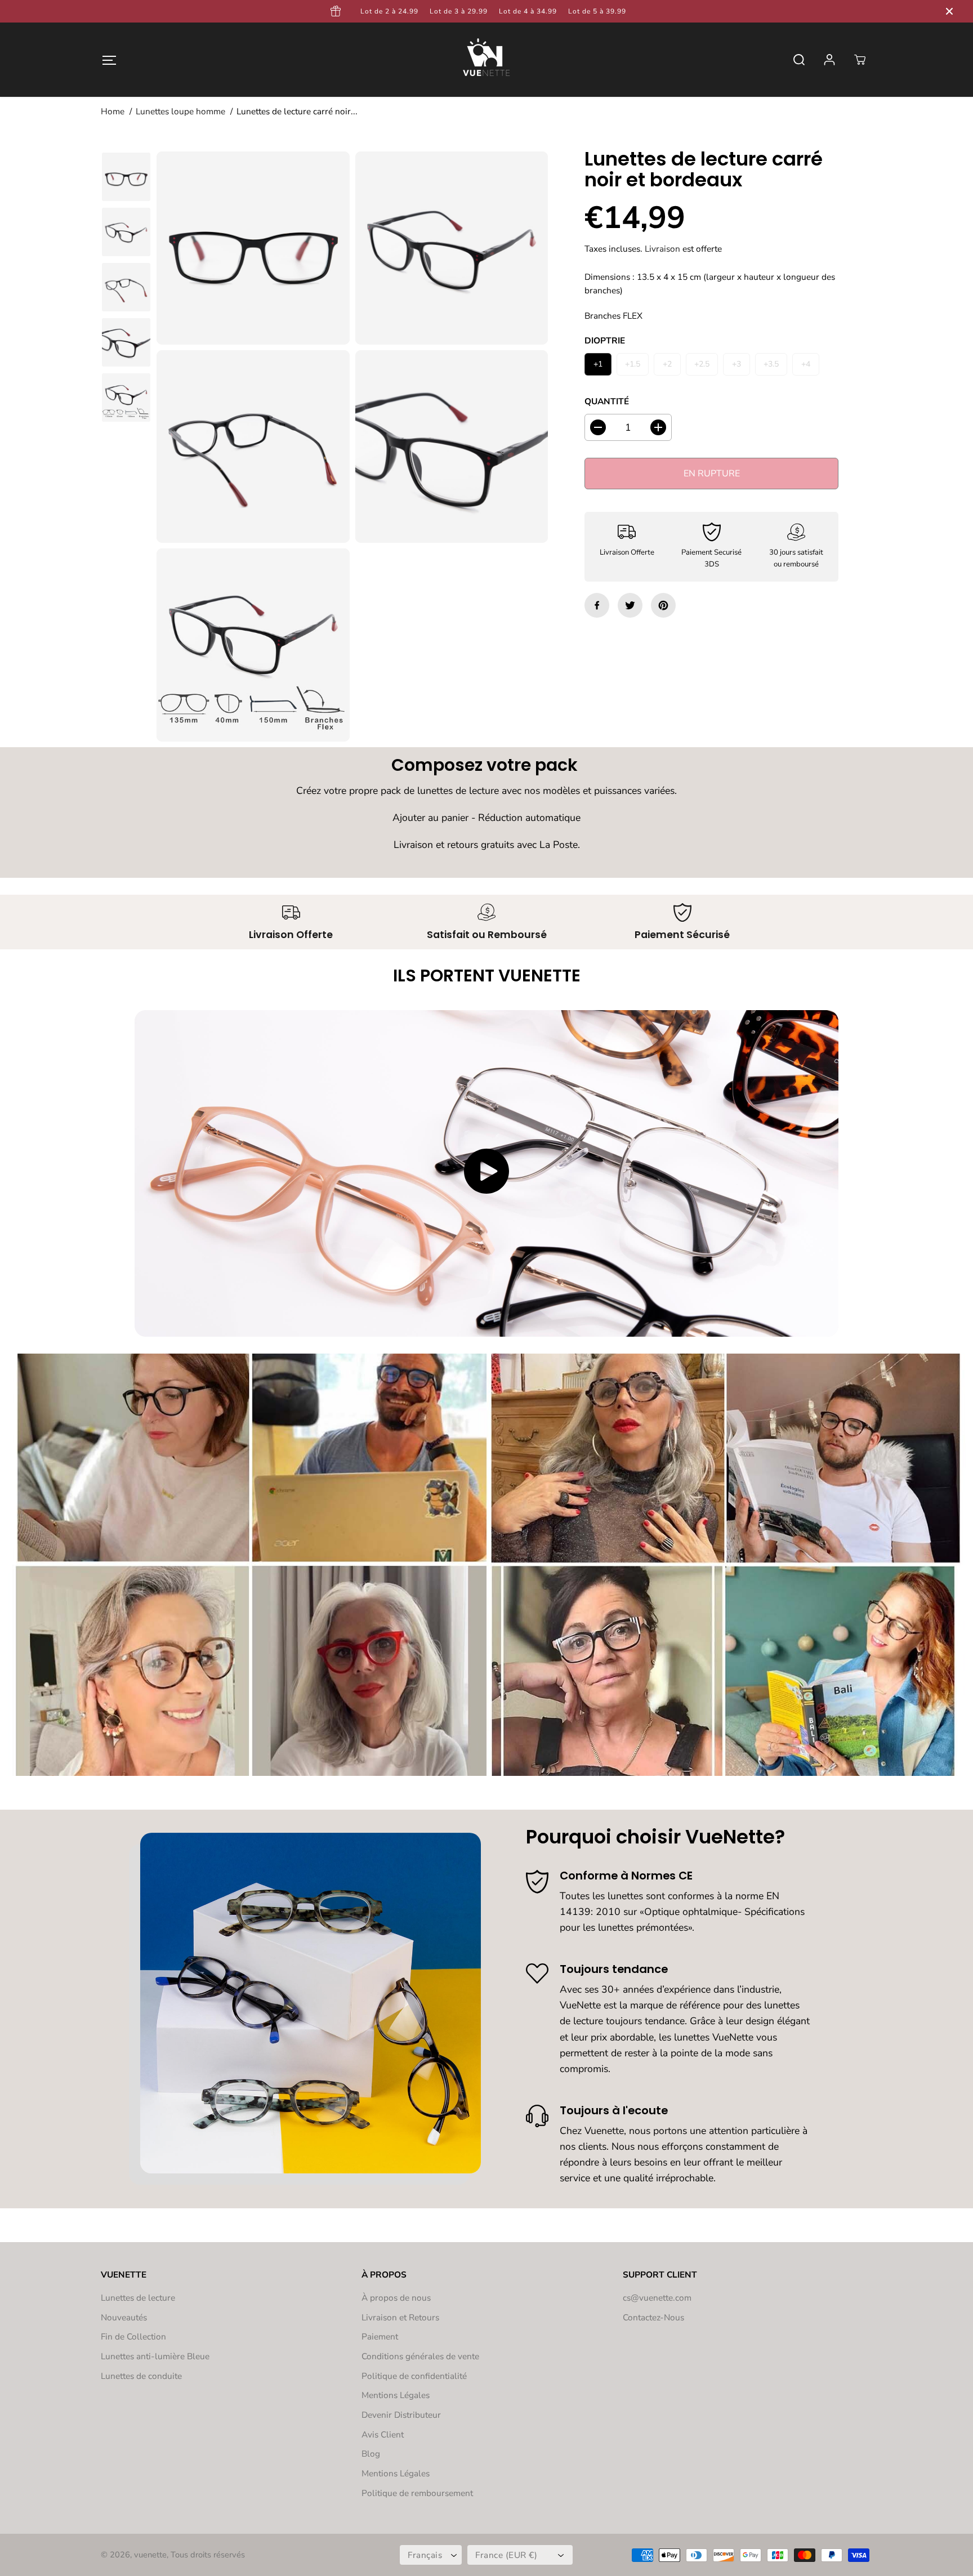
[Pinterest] (663, 605)
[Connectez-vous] (829, 60)
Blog (371, 2454)
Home (113, 111)
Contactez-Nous (653, 2317)
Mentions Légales (396, 2395)
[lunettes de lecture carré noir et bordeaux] (253, 248)
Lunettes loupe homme (180, 111)
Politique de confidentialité (414, 2376)
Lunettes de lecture (138, 2298)
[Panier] (860, 60)
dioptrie (605, 341)
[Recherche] (799, 60)
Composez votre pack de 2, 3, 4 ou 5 (888, 11)
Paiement (380, 2336)
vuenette (150, 2555)
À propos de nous (396, 2298)
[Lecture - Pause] (486, 1171)
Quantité (607, 401)
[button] (109, 59)
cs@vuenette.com (657, 2298)
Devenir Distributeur (401, 2415)
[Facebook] (597, 605)
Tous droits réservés (208, 2555)
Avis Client (383, 2434)
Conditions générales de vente (420, 2356)
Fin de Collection (133, 2336)
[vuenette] (486, 60)
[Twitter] (630, 605)
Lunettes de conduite (141, 2376)
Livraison (662, 249)
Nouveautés (124, 2317)
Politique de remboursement (417, 2493)
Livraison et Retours (400, 2317)
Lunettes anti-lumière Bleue (155, 2356)
